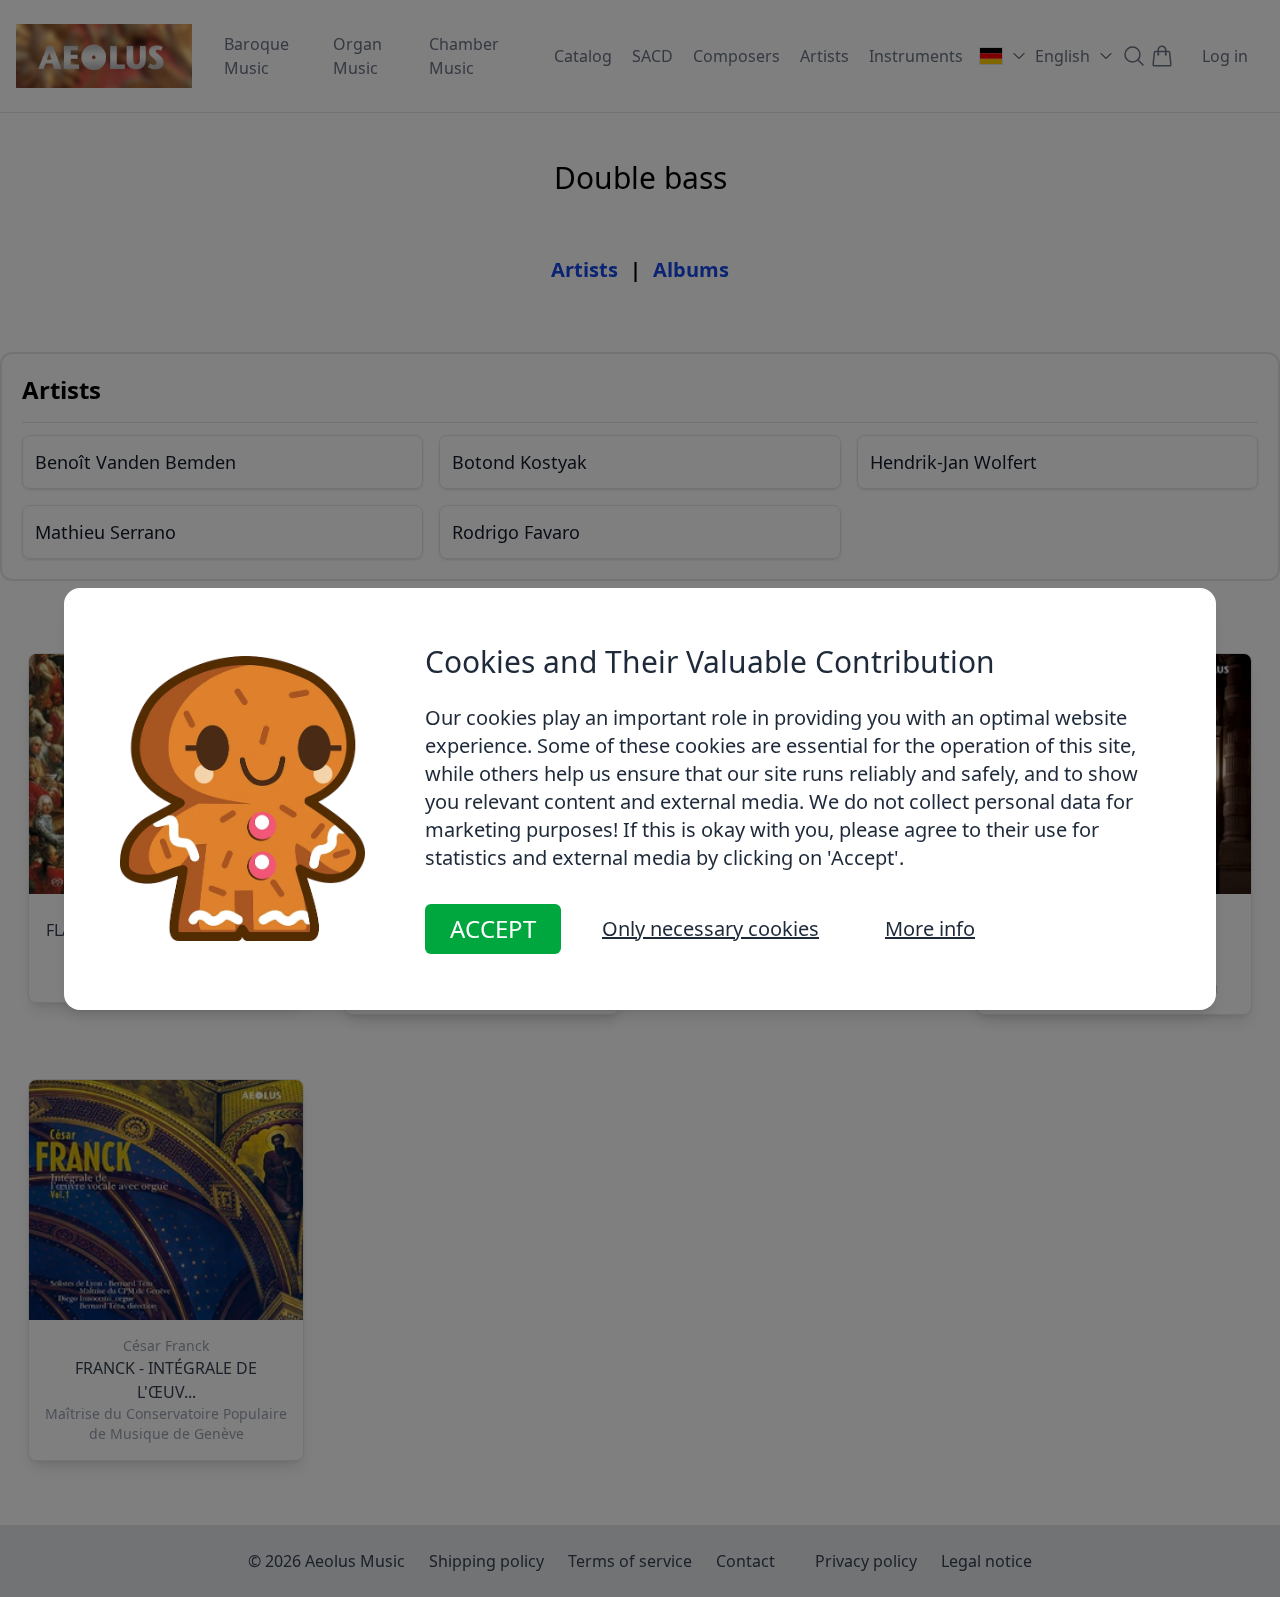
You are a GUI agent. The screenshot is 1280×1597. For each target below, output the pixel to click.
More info (930, 928)
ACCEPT (493, 928)
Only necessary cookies (710, 928)
